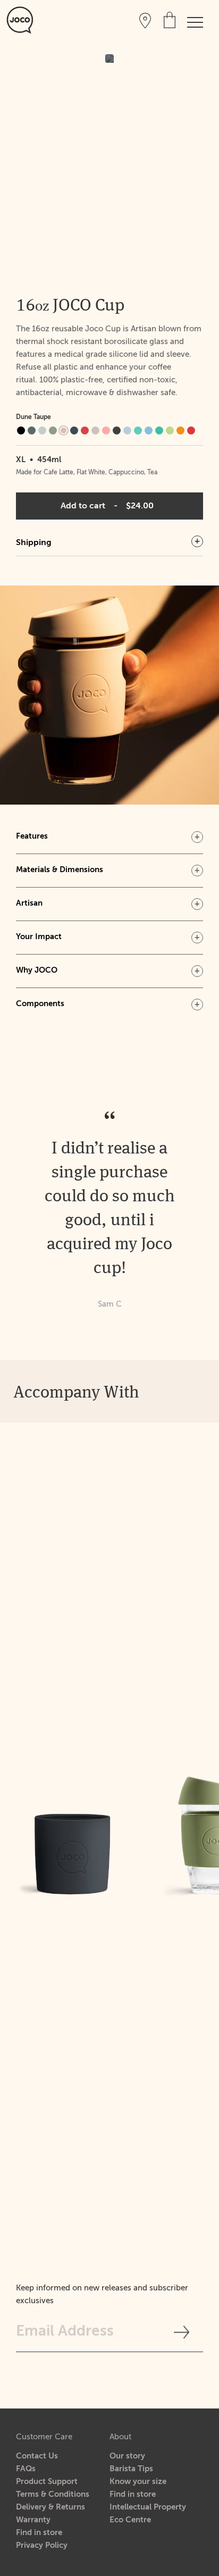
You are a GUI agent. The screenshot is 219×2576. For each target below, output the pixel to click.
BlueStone (32, 430)
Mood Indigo (74, 430)
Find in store (39, 2533)
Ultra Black (117, 430)
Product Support (47, 2482)
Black (21, 430)
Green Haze (170, 430)
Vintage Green (138, 430)
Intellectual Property (148, 2507)
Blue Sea (149, 430)
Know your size (138, 2482)
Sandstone (95, 430)
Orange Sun (180, 430)
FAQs (26, 2469)
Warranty (33, 2520)
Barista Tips (131, 2469)
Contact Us (37, 2456)
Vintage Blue (127, 430)
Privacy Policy (42, 2545)
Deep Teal (42, 430)
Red (85, 430)
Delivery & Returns (50, 2507)
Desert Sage (53, 430)
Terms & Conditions (53, 2494)
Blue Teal (159, 430)
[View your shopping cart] (170, 20)
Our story (127, 2456)
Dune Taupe (64, 430)
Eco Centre (130, 2520)
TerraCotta (106, 430)
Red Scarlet (191, 430)
